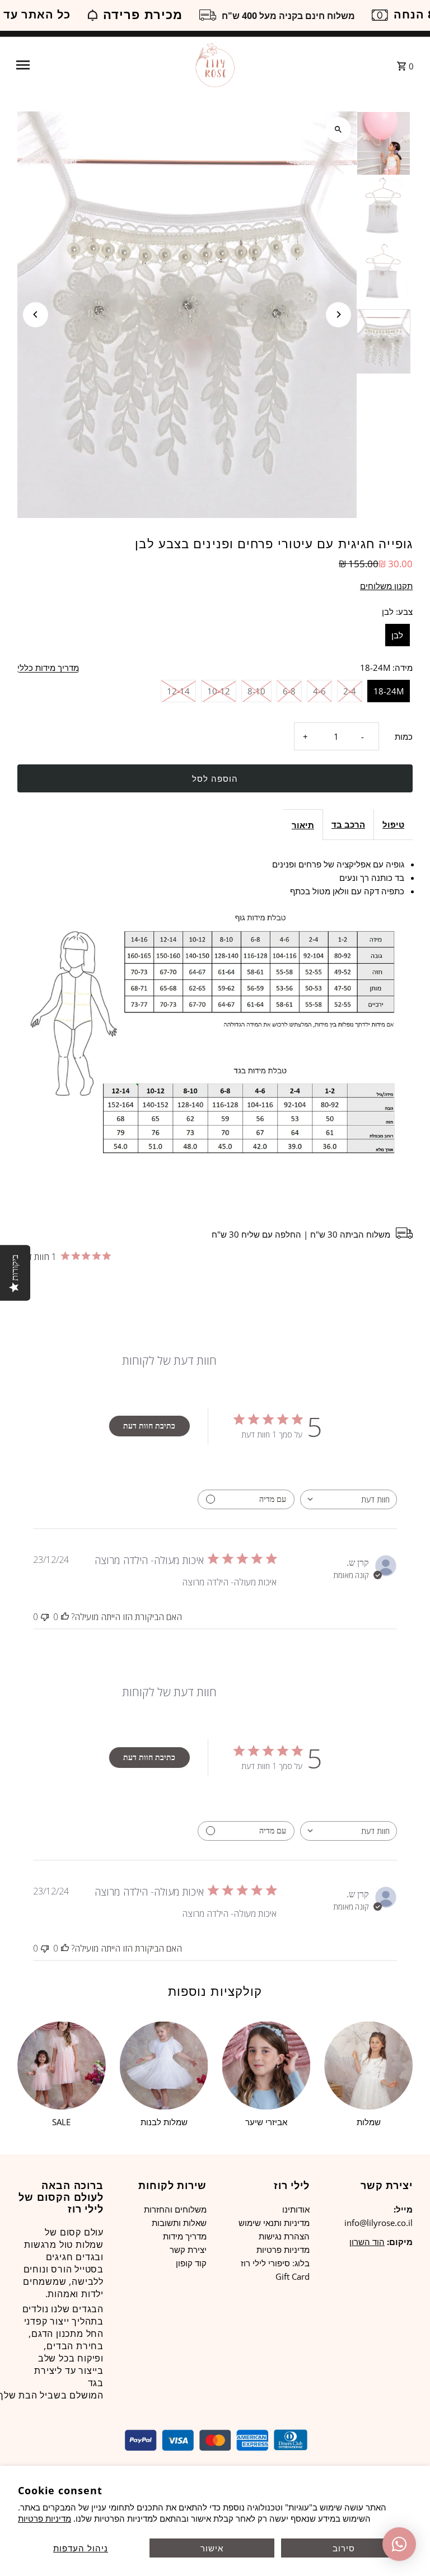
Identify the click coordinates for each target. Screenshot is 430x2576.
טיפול (393, 824)
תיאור (303, 825)
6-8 (289, 691)
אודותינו (296, 2209)
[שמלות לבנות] (164, 2066)
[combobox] (349, 1499)
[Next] (338, 314)
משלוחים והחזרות (175, 2209)
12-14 (178, 691)
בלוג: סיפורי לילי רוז (275, 2263)
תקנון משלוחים (386, 586)
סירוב (344, 2548)
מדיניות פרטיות (45, 2518)
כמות (404, 736)
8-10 (256, 691)
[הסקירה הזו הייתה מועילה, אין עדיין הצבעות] (65, 1617)
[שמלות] (368, 2066)
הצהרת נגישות (284, 2236)
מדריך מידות (185, 2236)
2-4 (350, 691)
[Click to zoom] (338, 130)
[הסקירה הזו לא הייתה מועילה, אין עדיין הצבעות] (45, 1617)
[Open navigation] (100, 65)
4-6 (319, 691)
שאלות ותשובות (179, 2223)
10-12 (219, 691)
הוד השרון (367, 2242)
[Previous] (36, 314)
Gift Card (293, 2276)
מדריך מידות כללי (48, 668)
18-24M (389, 691)
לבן (397, 635)
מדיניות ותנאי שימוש (274, 2223)
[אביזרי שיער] (267, 2066)
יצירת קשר (188, 2250)
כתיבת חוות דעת (149, 1425)
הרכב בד (348, 824)
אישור (212, 2548)
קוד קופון (191, 2263)
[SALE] (62, 2066)
